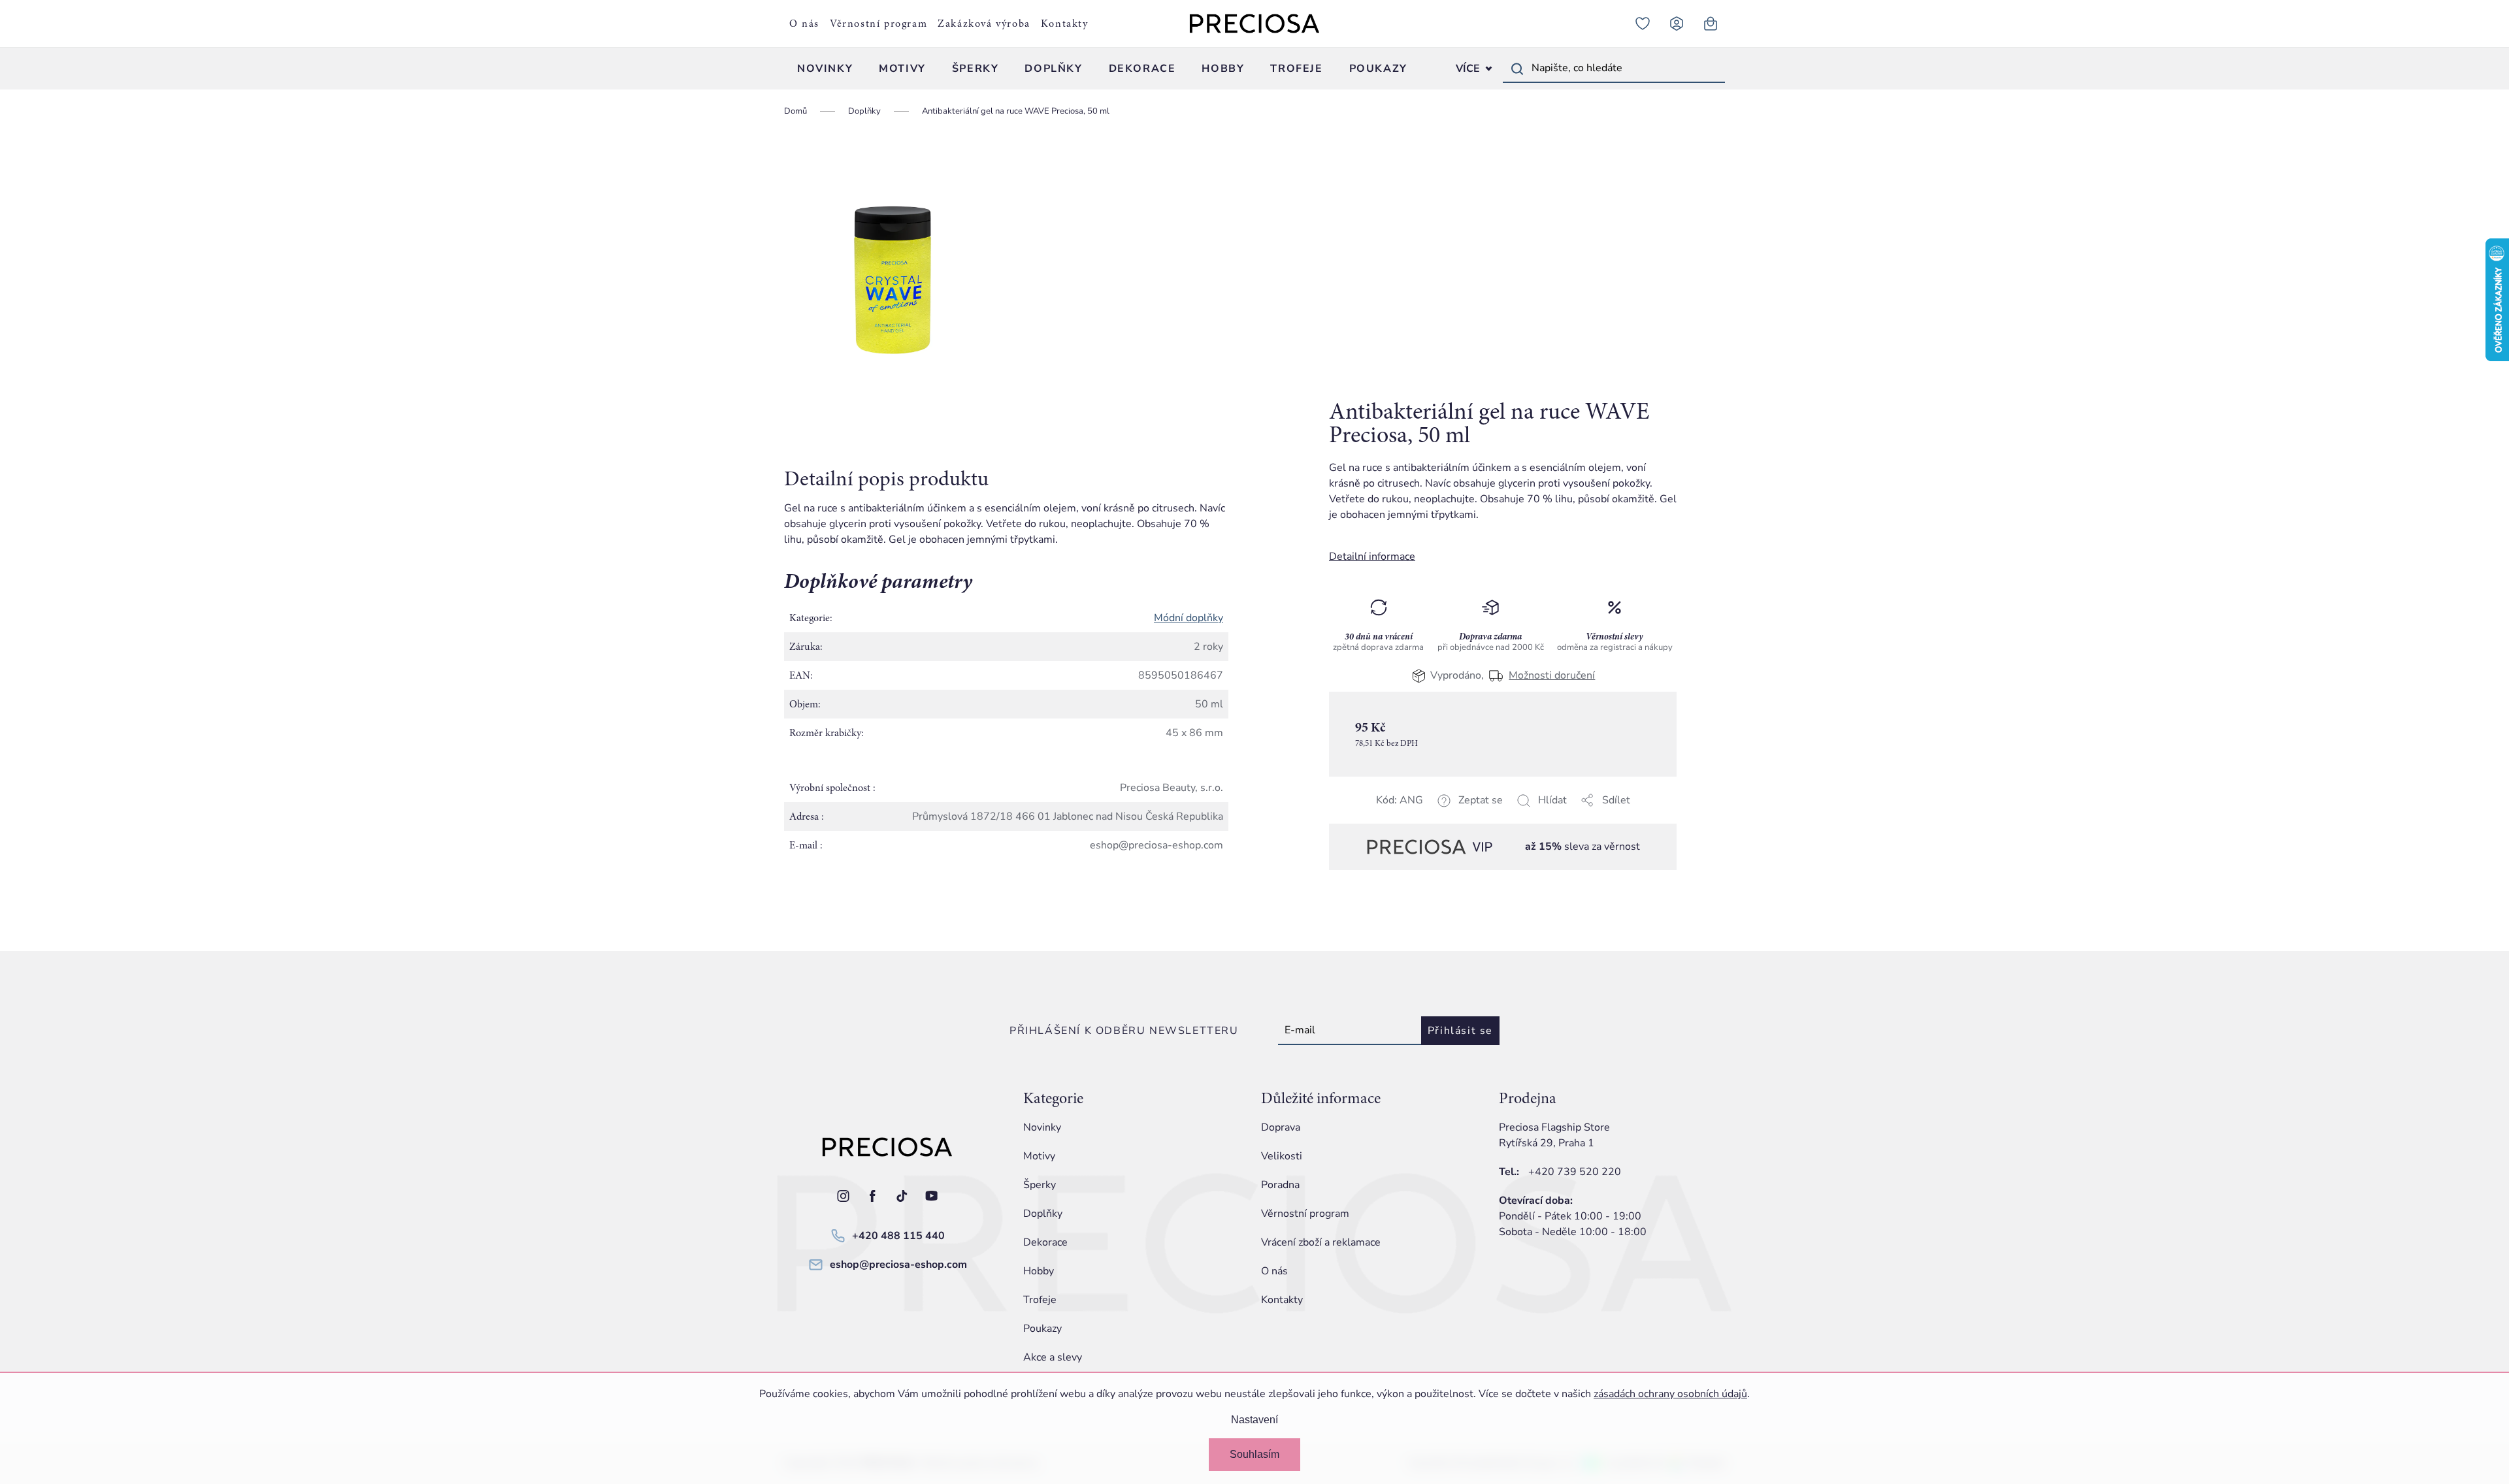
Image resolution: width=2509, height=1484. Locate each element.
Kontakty (1065, 24)
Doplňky (1043, 1214)
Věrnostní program (878, 24)
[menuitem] (825, 69)
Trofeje (1040, 1300)
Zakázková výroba (984, 24)
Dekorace (1045, 1242)
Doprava (1281, 1127)
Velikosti (1282, 1156)
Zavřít (1421, 816)
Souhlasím (1254, 1454)
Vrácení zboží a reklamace (1321, 1242)
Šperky (1040, 1185)
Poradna (1280, 1185)
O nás (804, 24)
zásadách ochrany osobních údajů (1670, 1394)
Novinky (1042, 1127)
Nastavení (1254, 1420)
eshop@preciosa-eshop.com (898, 1265)
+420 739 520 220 (1575, 1172)
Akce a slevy (1053, 1357)
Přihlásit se (1460, 1031)
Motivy (1039, 1156)
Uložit (1395, 816)
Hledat (1517, 69)
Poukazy (1042, 1329)
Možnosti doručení (1552, 675)
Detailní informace (1372, 556)
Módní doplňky (1189, 618)
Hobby (1039, 1271)
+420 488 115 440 (898, 1236)
